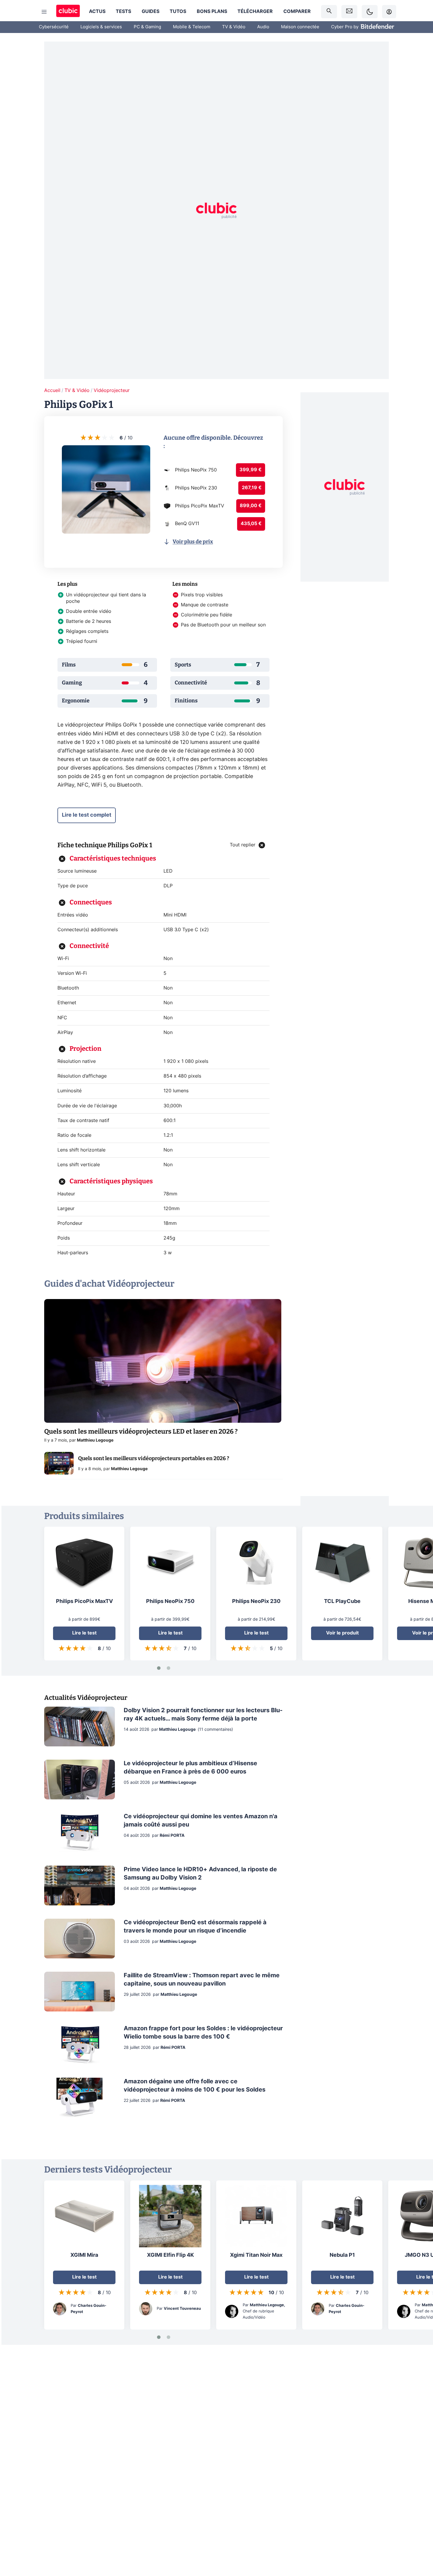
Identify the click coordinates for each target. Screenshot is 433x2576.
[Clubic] (68, 12)
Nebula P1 (342, 2255)
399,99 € (251, 470)
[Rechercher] (329, 12)
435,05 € (251, 524)
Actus (97, 11)
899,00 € (251, 506)
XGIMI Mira (84, 2255)
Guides (151, 11)
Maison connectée (300, 27)
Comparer (297, 11)
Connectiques (91, 902)
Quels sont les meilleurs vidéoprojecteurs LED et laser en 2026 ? (141, 1431)
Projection (85, 1049)
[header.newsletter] (349, 12)
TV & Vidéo (234, 27)
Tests (123, 11)
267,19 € (252, 488)
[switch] (370, 12)
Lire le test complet (87, 815)
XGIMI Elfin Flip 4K (170, 2255)
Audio (263, 27)
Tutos (178, 11)
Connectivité (89, 946)
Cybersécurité (54, 27)
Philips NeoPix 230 (256, 1601)
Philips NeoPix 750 (170, 1601)
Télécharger (255, 11)
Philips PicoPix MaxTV (84, 1601)
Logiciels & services (101, 27)
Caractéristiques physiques (111, 1181)
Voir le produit (342, 1633)
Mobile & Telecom (192, 27)
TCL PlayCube (342, 1601)
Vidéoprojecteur (112, 391)
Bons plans (212, 11)
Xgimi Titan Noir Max (256, 2255)
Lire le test (84, 1633)
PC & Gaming (147, 27)
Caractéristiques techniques (113, 858)
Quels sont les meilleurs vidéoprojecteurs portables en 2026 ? (154, 1458)
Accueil (52, 391)
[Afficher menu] (44, 12)
